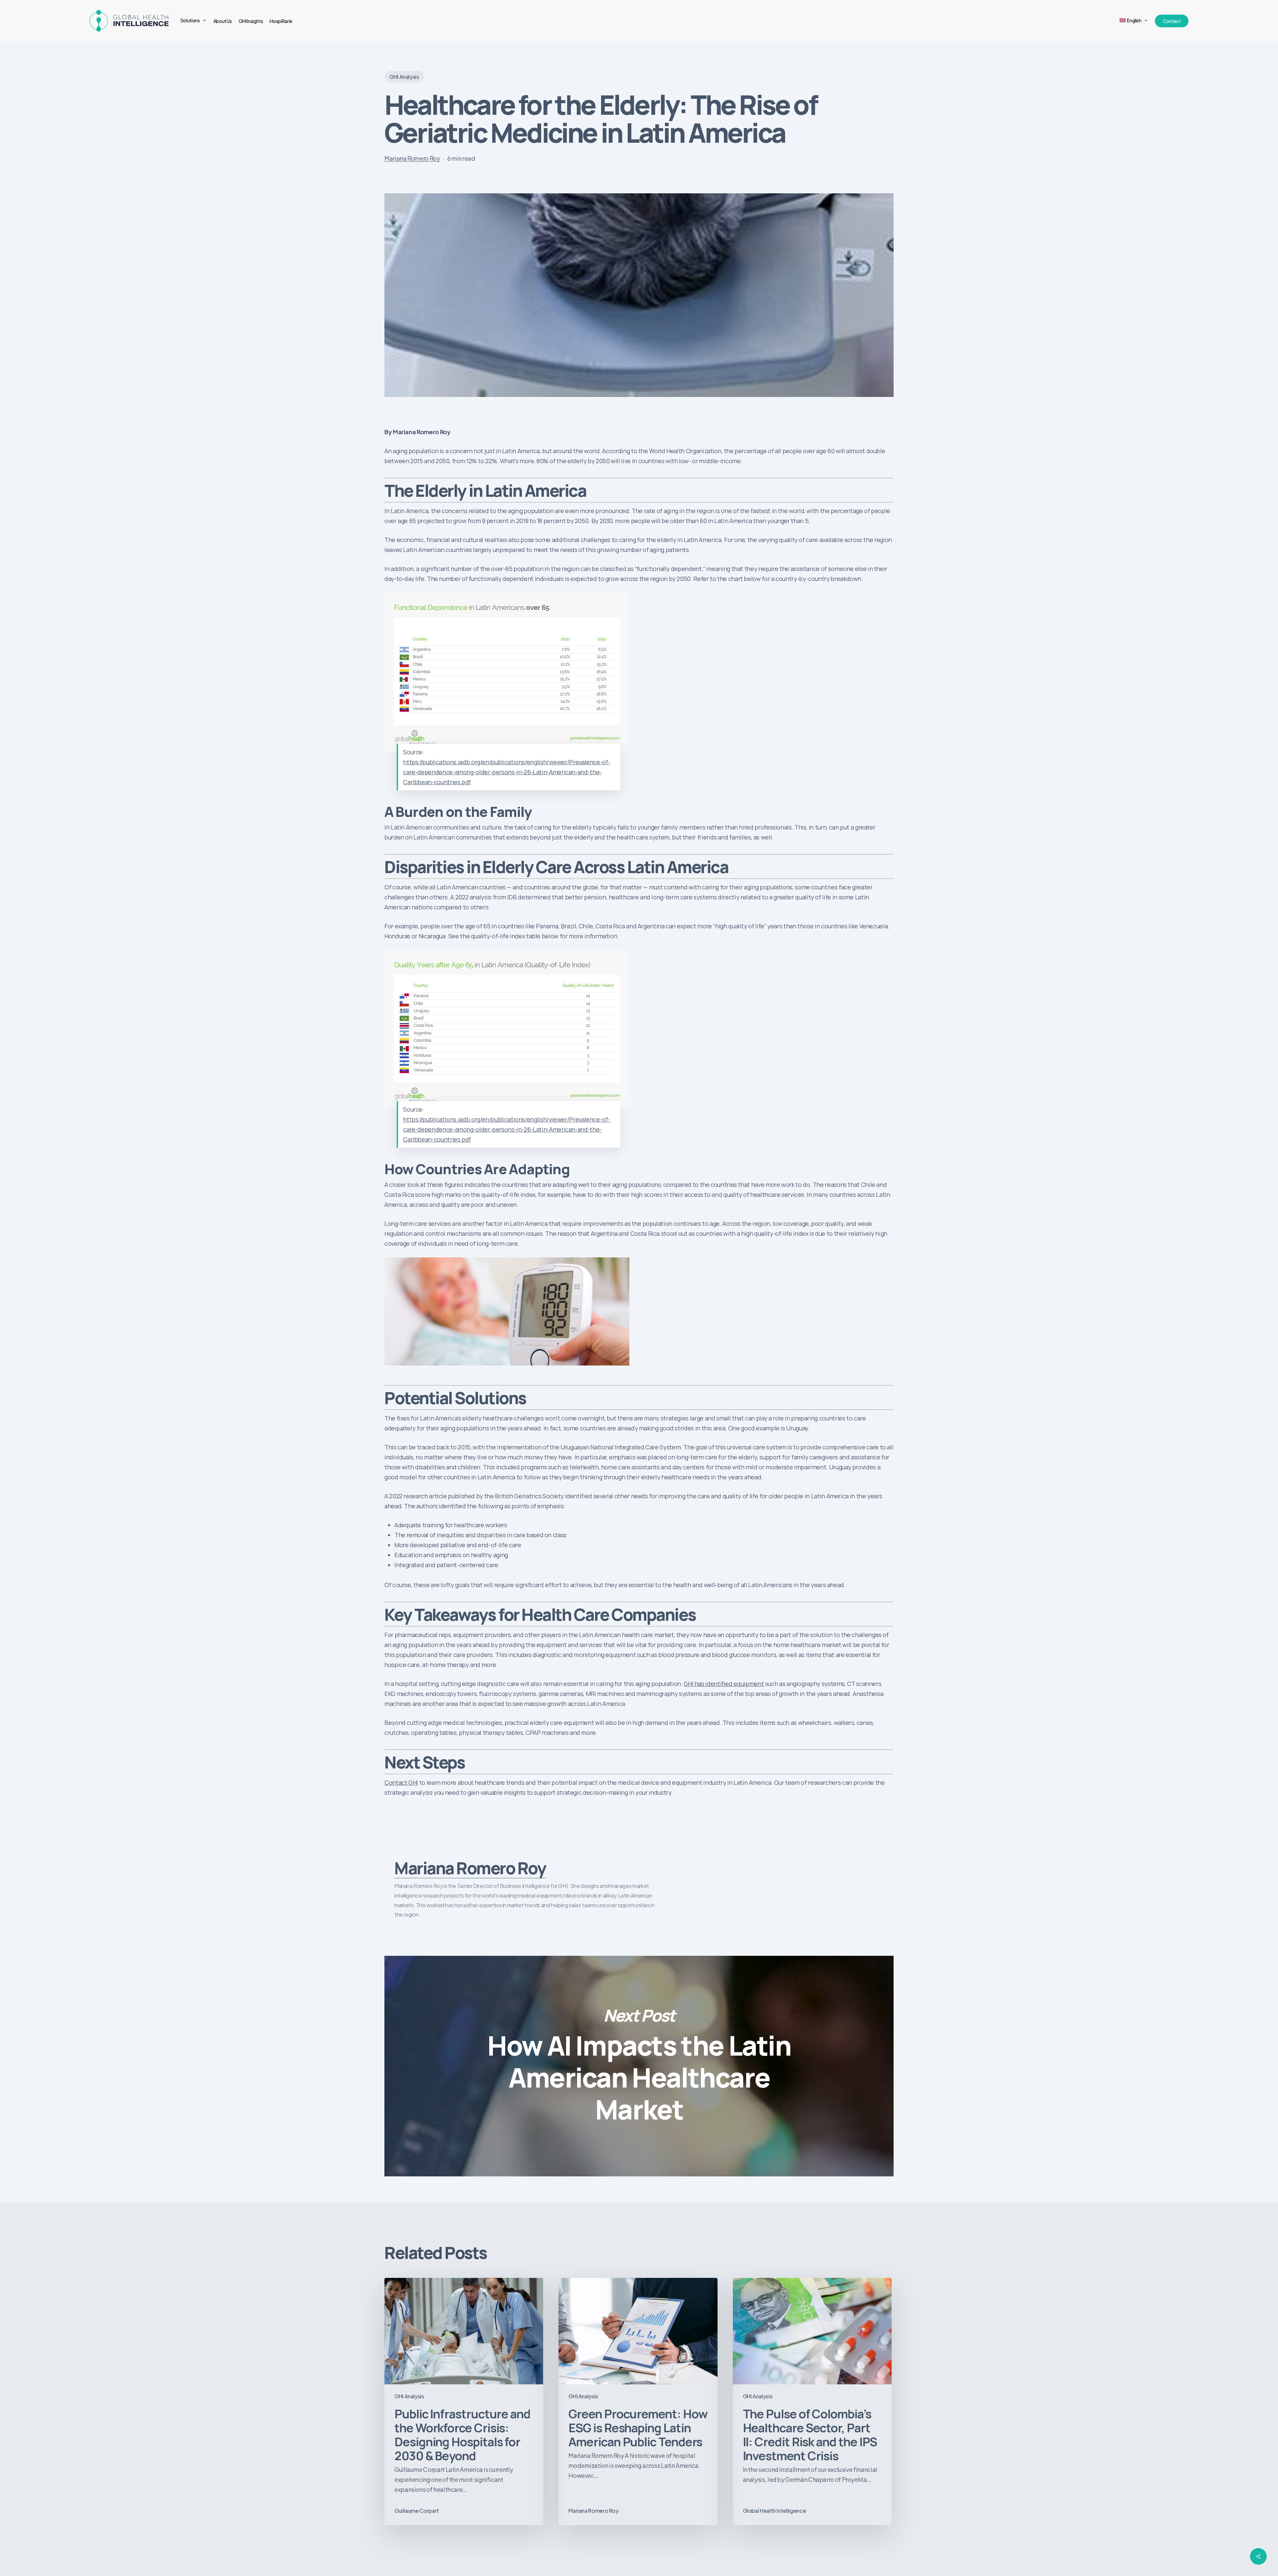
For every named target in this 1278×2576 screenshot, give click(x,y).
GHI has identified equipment (724, 1684)
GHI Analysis (404, 77)
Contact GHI (401, 1782)
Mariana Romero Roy (412, 158)
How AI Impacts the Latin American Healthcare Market (639, 2066)
